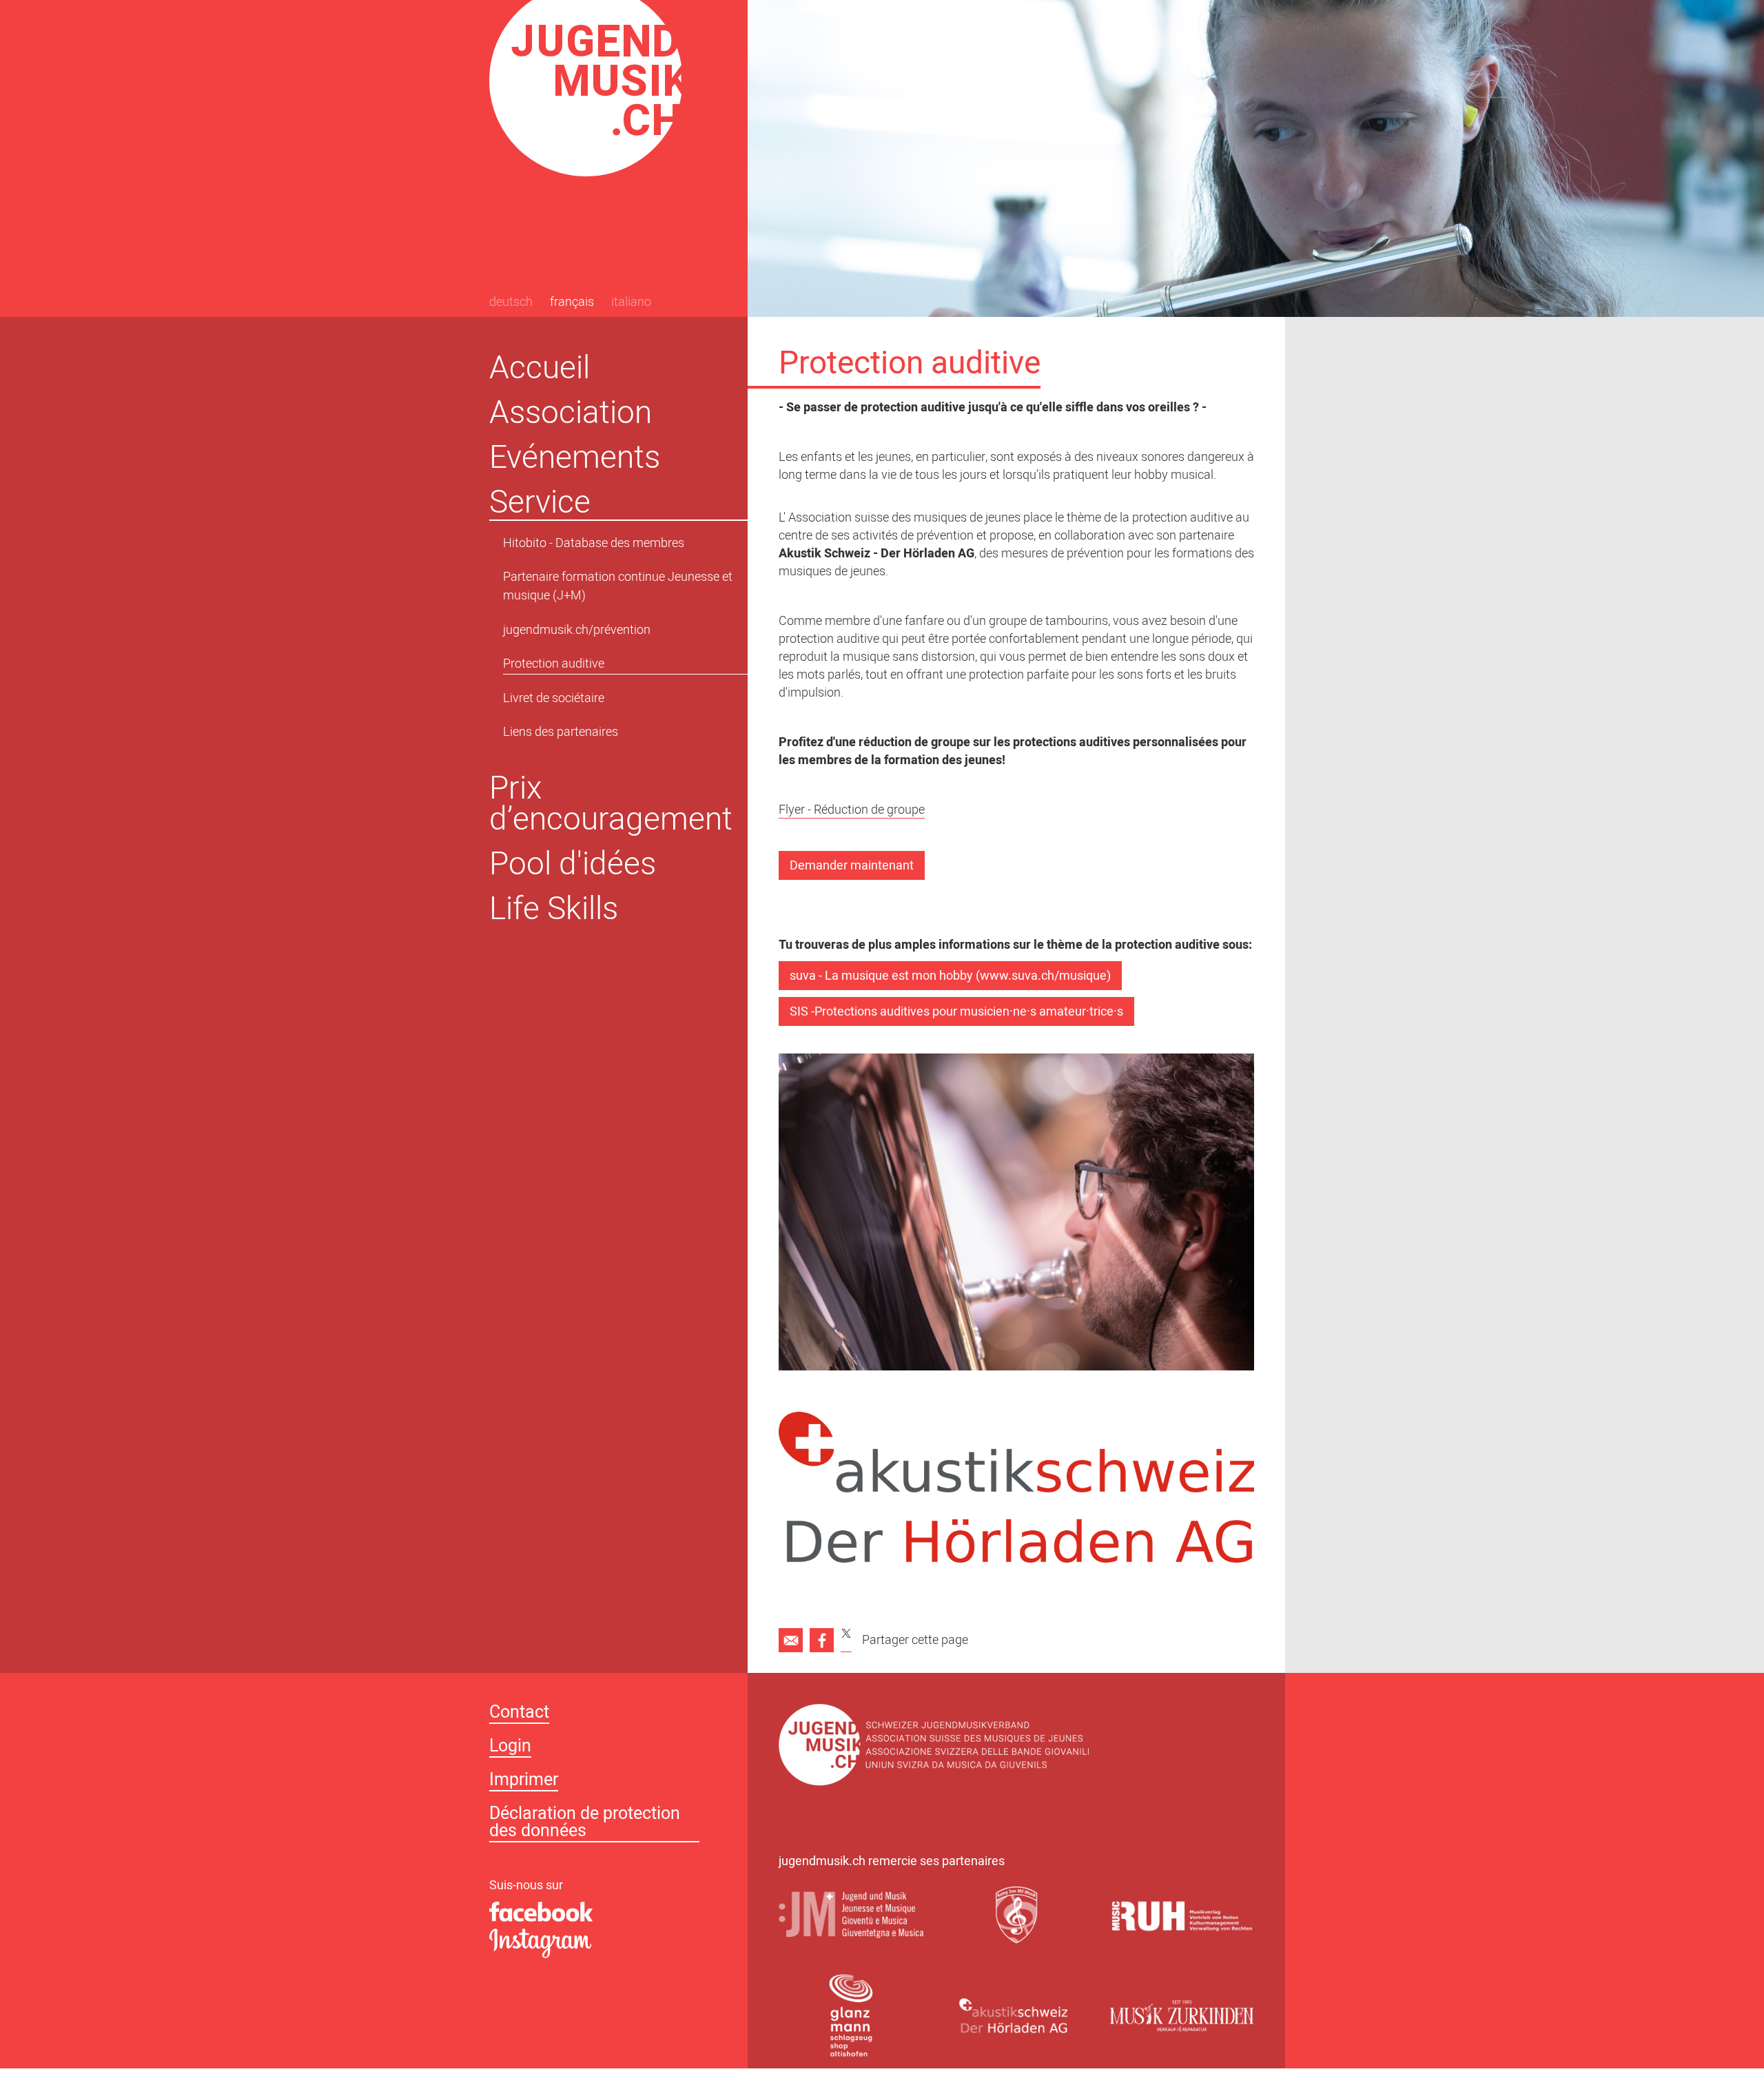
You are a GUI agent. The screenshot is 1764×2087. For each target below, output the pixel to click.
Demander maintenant (852, 867)
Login (510, 1748)
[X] (846, 1640)
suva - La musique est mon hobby (881, 977)
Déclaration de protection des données (585, 1824)
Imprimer (524, 1781)
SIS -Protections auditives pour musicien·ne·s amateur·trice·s (956, 1013)
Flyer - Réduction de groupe (852, 811)
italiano (631, 303)
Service (540, 502)
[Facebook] (822, 1640)
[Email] (791, 1640)
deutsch (511, 303)
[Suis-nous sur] (603, 1913)
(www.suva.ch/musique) (1043, 977)
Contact (519, 1714)
